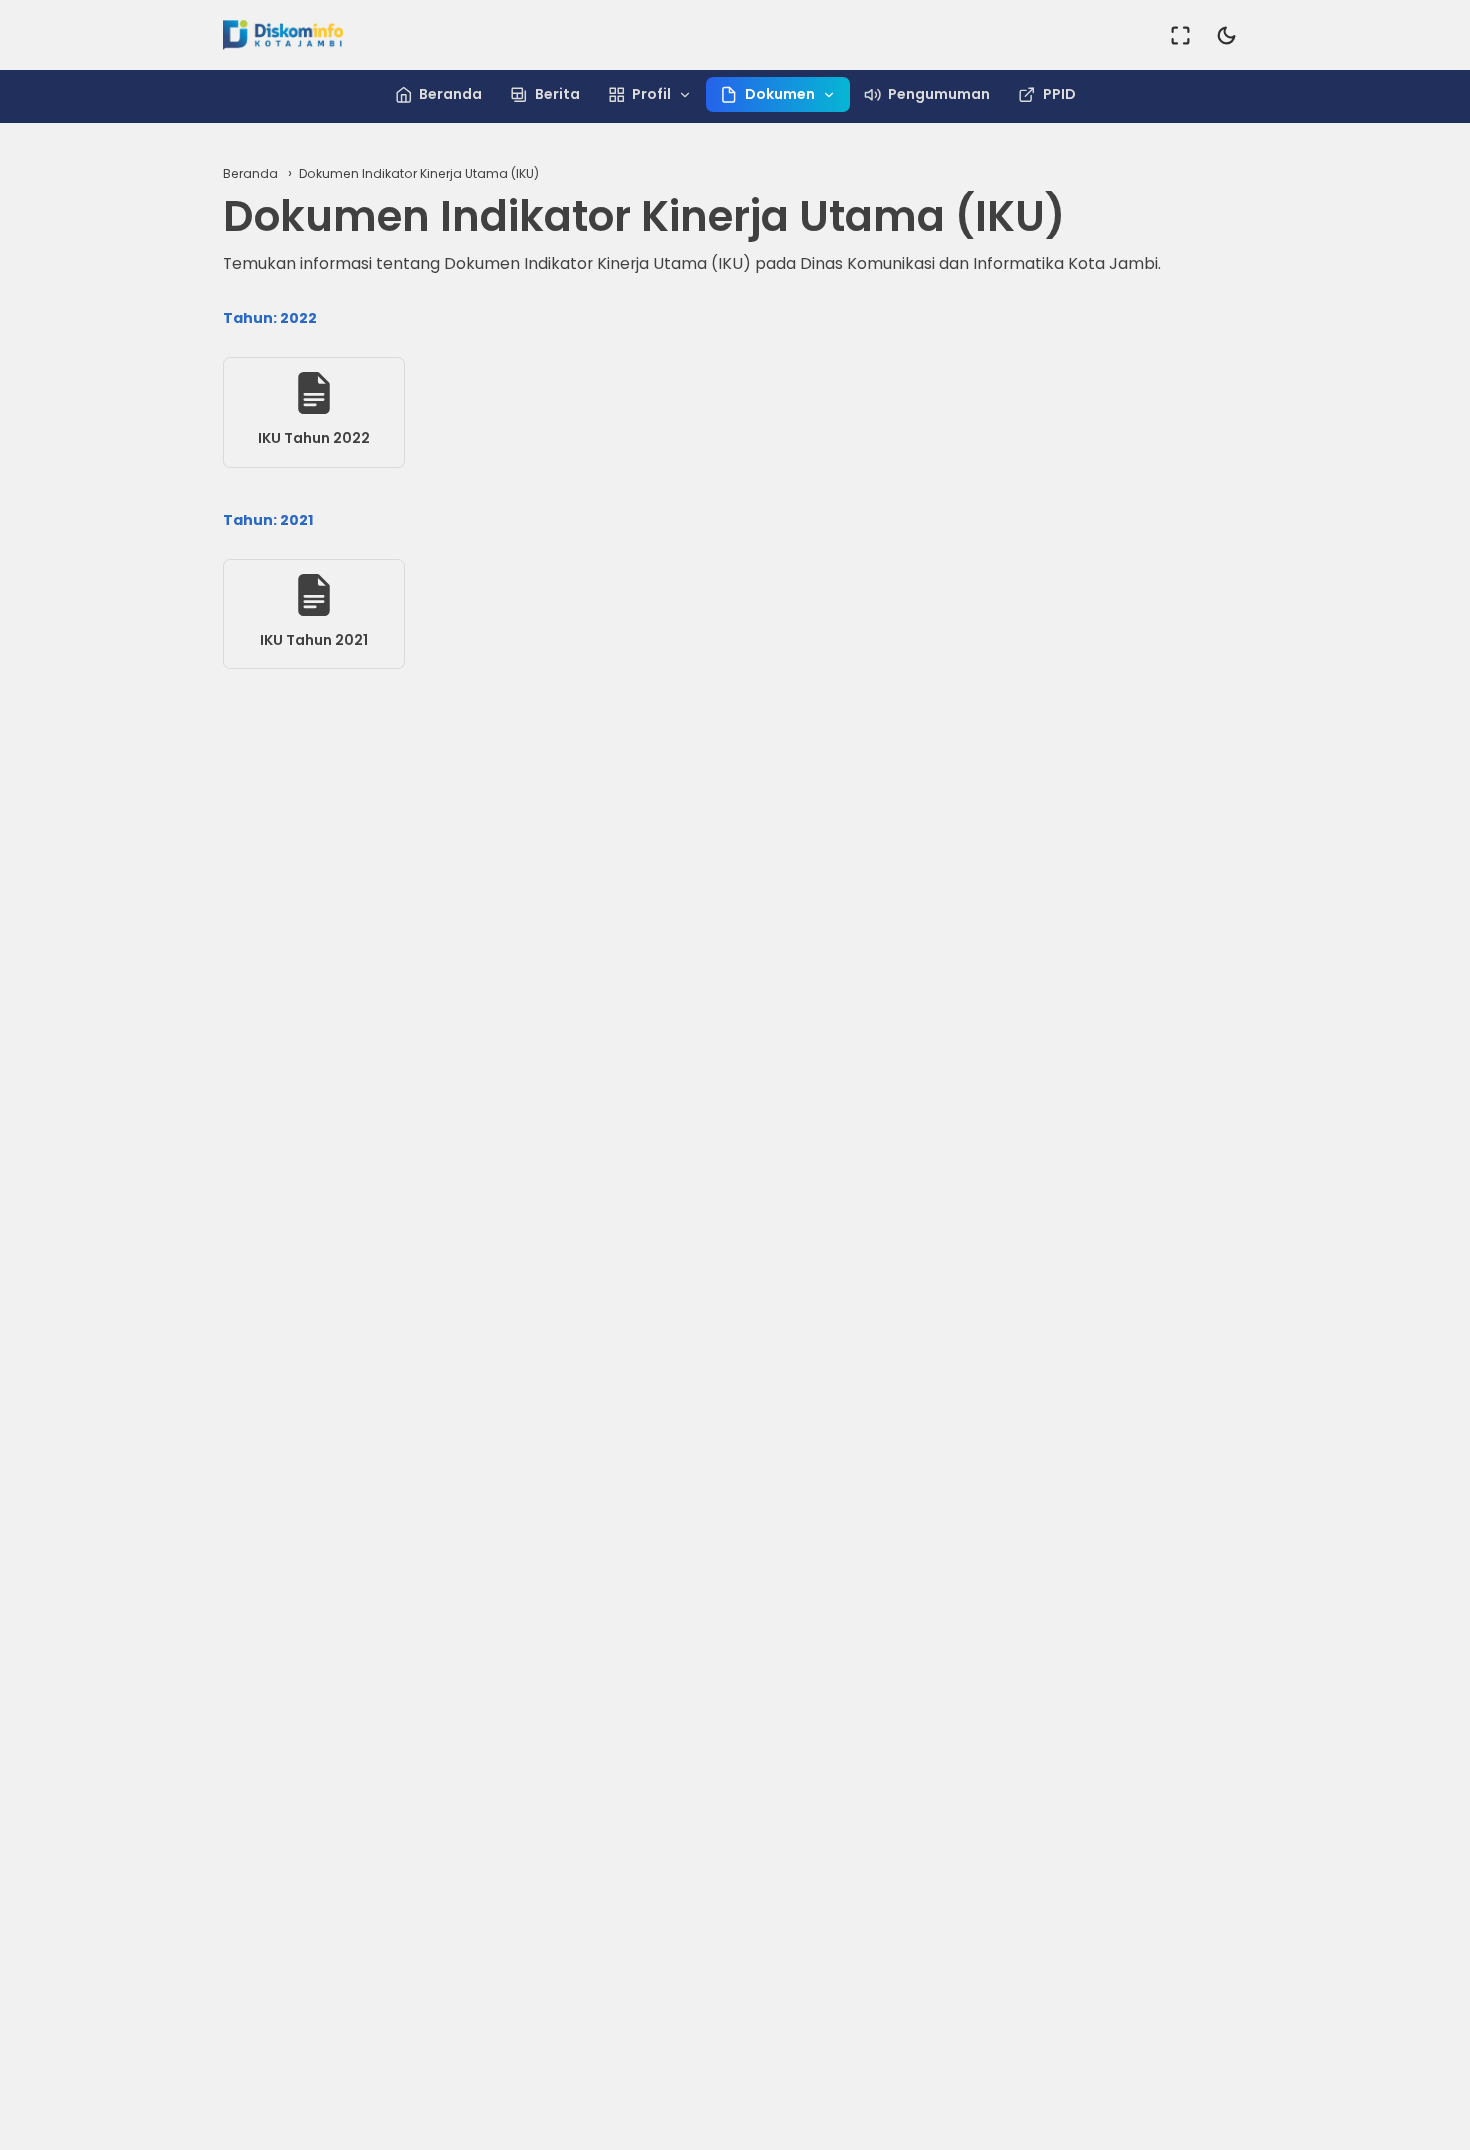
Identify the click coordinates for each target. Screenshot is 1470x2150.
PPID (1059, 94)
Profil (651, 94)
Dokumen (780, 94)
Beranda (450, 94)
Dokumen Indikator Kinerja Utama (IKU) (419, 173)
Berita (557, 94)
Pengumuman (939, 94)
